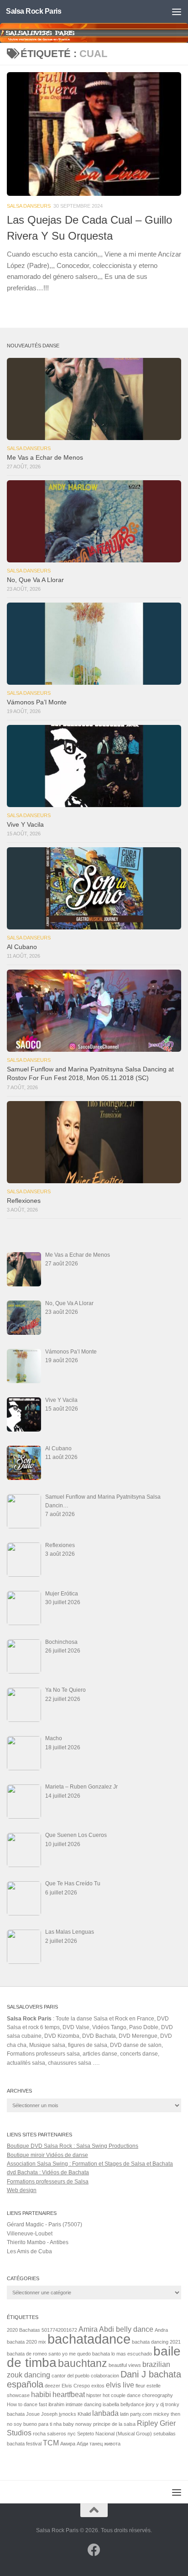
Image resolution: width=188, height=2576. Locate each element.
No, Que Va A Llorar (35, 580)
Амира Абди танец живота (90, 2444)
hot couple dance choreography (138, 2395)
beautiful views (125, 2365)
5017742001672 (59, 2330)
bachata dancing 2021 (156, 2342)
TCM (51, 2443)
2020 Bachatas (23, 2330)
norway (84, 2424)
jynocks (68, 2414)
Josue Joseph (42, 2414)
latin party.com (136, 2414)
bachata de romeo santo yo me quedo (49, 2354)
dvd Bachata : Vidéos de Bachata (48, 2172)
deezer (52, 2386)
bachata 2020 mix (26, 2342)
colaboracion (105, 2376)
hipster (94, 2395)
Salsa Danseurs (29, 206)
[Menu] (177, 11)
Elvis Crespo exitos (83, 2386)
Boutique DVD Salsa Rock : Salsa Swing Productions (73, 2146)
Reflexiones (24, 1201)
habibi (41, 2394)
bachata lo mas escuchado (122, 2354)
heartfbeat (69, 2394)
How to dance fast (27, 2404)
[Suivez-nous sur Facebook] (94, 2550)
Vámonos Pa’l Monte (37, 702)
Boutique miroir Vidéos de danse (47, 2155)
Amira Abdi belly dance (116, 2329)
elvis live (120, 2385)
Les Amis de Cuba (29, 2251)
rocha (39, 2434)
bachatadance (89, 2339)
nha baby (64, 2424)
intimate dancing (84, 2404)
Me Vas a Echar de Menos (45, 458)
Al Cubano (22, 947)
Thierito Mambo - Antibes (38, 2242)
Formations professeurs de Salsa (48, 2182)
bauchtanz (83, 2363)
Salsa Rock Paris (34, 11)
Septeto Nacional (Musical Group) (115, 2434)
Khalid (84, 2414)
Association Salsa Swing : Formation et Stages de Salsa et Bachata (90, 2164)
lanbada (105, 2413)
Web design (22, 2190)
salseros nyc (61, 2434)
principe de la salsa (114, 2424)
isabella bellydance (123, 2404)
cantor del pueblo (70, 2376)
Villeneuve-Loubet (30, 2234)
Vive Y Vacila (25, 825)
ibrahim (56, 2404)
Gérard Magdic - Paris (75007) (44, 2224)
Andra (161, 2330)
